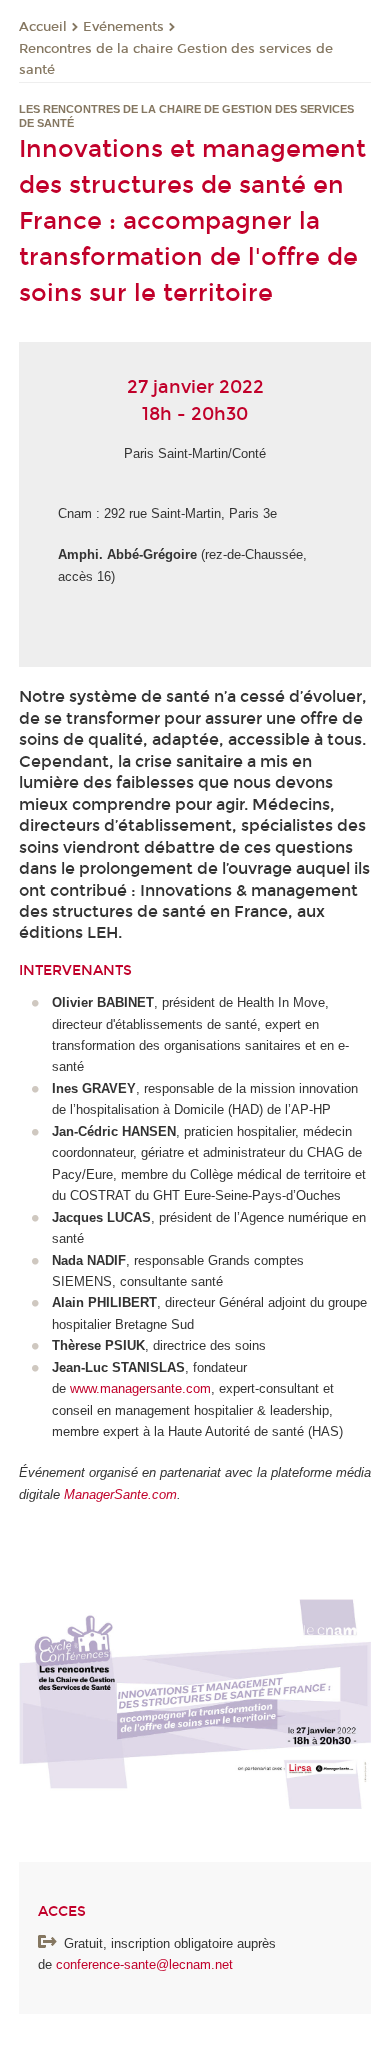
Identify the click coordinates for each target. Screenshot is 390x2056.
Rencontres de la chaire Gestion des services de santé (176, 59)
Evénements (123, 27)
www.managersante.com (140, 1388)
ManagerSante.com (120, 1494)
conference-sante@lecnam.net (146, 1964)
